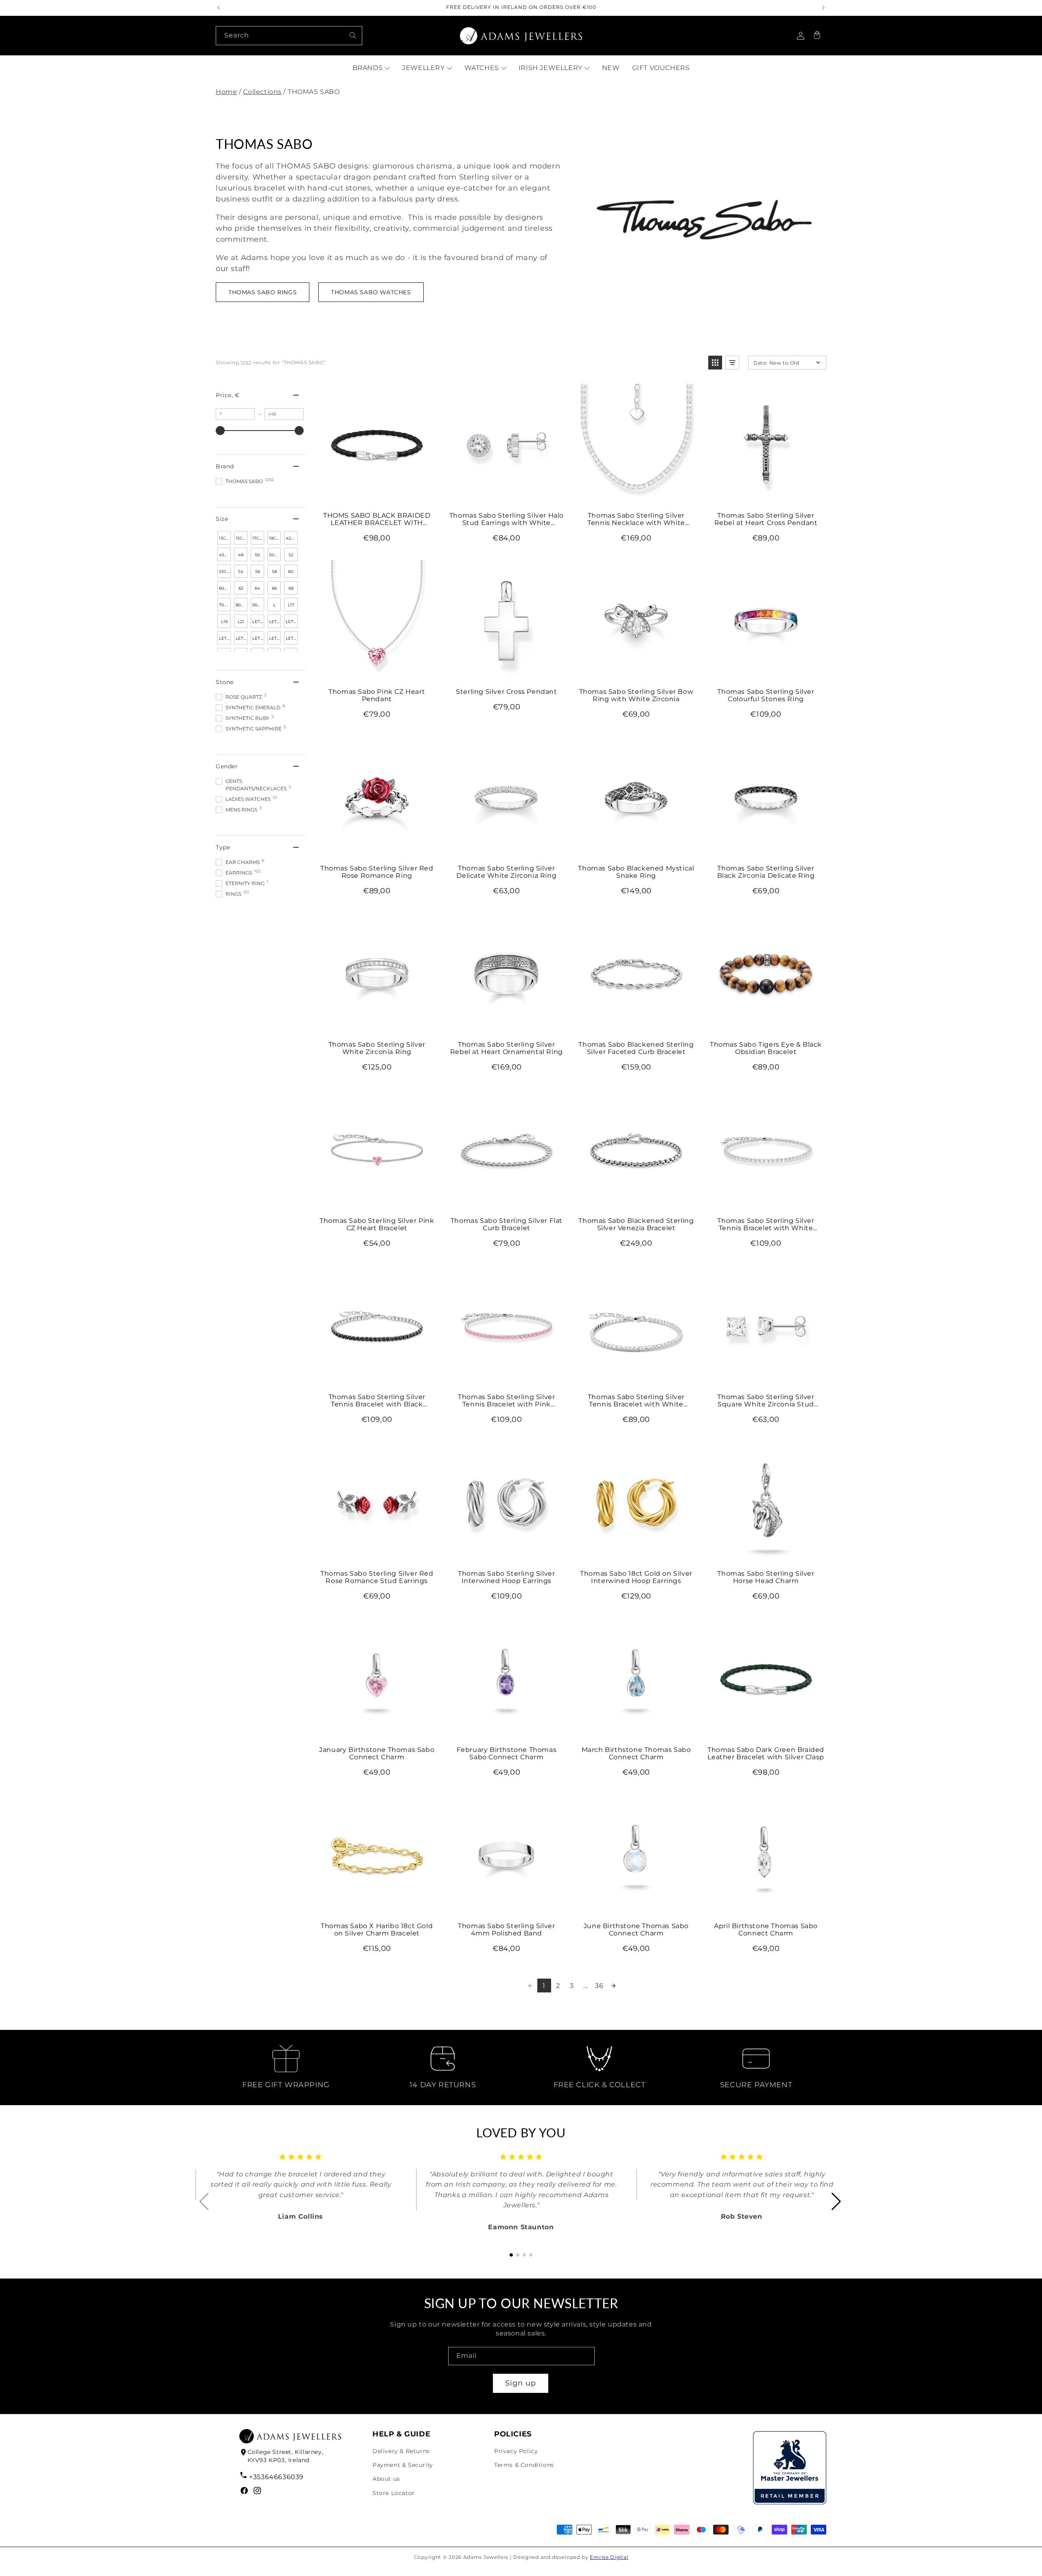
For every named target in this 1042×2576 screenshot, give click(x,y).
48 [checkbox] (241, 555)
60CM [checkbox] (225, 588)
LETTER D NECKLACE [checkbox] (292, 623)
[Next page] (613, 1986)
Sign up (521, 2383)
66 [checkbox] (274, 588)
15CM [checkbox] (241, 538)
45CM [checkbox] (225, 555)
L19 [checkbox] (224, 622)
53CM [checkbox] (225, 572)
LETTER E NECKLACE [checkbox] (225, 640)
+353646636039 (276, 2477)
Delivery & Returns (401, 2451)
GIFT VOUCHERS (661, 68)
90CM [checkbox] (258, 605)
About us (386, 2479)
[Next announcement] (823, 8)
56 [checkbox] (258, 572)
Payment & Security (403, 2465)
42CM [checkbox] (292, 538)
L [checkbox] (274, 605)
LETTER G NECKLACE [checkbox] (258, 640)
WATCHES (482, 68)
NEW (611, 68)
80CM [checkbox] (242, 605)
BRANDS (368, 68)
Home (226, 92)
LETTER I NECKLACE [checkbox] (292, 640)
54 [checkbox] (241, 572)
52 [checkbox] (291, 555)
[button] (817, 36)
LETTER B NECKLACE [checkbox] (258, 623)
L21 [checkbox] (241, 622)
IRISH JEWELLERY (551, 68)
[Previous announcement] (219, 8)
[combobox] (289, 36)
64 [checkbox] (257, 588)
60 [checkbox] (291, 572)
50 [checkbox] (257, 555)
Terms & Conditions (524, 2465)
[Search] (353, 35)
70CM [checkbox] (225, 605)
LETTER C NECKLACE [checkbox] (275, 623)
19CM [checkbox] (275, 538)
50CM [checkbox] (275, 555)
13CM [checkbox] (224, 538)
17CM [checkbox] (258, 538)
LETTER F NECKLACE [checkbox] (242, 640)
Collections (262, 92)
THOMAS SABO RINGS (263, 292)
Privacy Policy (516, 2451)
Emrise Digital (609, 2557)
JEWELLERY (423, 68)
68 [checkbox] (291, 588)
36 (599, 1986)
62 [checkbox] (241, 588)
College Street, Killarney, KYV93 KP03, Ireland (286, 2456)
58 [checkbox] (274, 572)
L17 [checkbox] (291, 605)
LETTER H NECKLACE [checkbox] (275, 640)
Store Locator (394, 2493)
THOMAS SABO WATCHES (371, 292)
